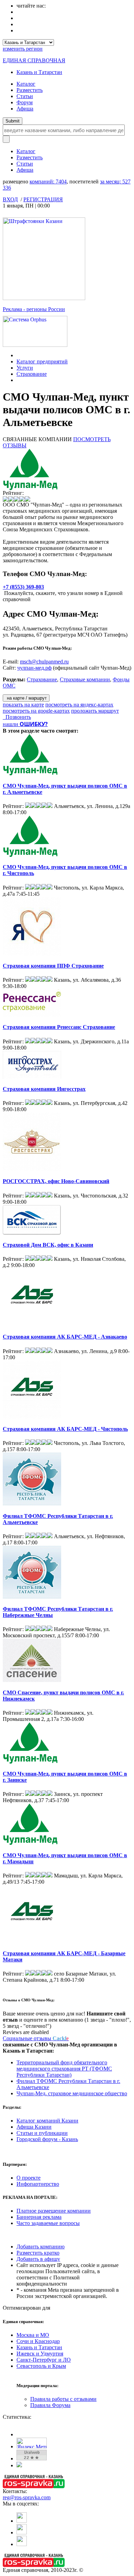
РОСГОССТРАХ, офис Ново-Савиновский (56, 1181)
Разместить (30, 90)
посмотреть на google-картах (36, 711)
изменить (23, 49)
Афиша (25, 109)
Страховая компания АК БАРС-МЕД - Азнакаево (65, 1337)
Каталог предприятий (42, 361)
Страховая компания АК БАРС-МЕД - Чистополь (65, 1429)
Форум (25, 102)
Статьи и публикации (42, 2133)
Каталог (26, 84)
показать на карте (23, 705)
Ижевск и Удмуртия (40, 2354)
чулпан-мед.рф (34, 668)
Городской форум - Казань (47, 2139)
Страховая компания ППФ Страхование (53, 966)
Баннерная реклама (39, 2217)
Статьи (25, 96)
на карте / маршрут (26, 698)
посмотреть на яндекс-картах (79, 705)
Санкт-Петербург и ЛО (44, 2360)
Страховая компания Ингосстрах (44, 1089)
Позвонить (17, 717)
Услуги (25, 368)
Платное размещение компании (54, 2211)
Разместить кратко (38, 2253)
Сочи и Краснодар (38, 2341)
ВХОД (10, 199)
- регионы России (34, 309)
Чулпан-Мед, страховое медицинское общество (72, 2093)
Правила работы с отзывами (63, 2399)
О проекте (29, 2178)
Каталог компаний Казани (47, 2121)
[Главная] (18, 355)
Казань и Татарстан (39, 72)
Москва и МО (33, 2335)
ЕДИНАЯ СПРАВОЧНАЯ (34, 60)
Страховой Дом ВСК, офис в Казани (48, 1245)
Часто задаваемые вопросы (48, 2223)
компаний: (48, 182)
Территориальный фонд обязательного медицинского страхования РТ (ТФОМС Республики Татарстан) (64, 2069)
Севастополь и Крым (41, 2366)
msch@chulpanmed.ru (44, 662)
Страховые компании (85, 679)
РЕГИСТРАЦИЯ (43, 199)
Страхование (32, 374)
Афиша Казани (34, 2127)
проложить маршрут (95, 711)
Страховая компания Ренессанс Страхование (59, 1027)
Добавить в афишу (38, 2259)
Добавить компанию (41, 2247)
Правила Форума (50, 2405)
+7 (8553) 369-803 (23, 587)
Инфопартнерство (38, 2184)
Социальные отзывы (36, 2038)
